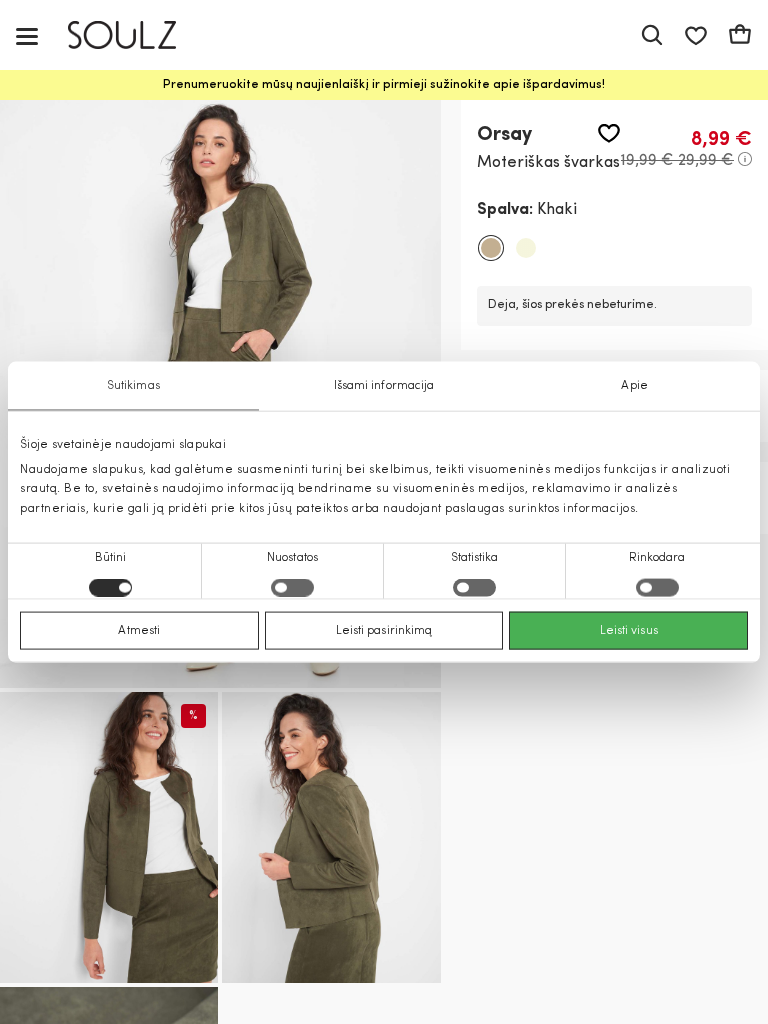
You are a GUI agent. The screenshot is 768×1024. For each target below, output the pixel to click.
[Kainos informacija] (745, 159)
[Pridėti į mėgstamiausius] (609, 133)
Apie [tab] (634, 386)
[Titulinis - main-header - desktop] (136, 35)
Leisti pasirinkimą (384, 630)
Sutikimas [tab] (133, 386)
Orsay (504, 135)
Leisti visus (629, 630)
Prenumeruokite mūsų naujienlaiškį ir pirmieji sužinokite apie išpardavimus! (384, 85)
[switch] (292, 587)
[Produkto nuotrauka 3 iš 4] (331, 837)
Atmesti (139, 630)
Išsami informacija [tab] (384, 386)
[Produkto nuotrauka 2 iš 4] (109, 837)
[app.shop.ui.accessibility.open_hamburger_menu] (27, 35)
